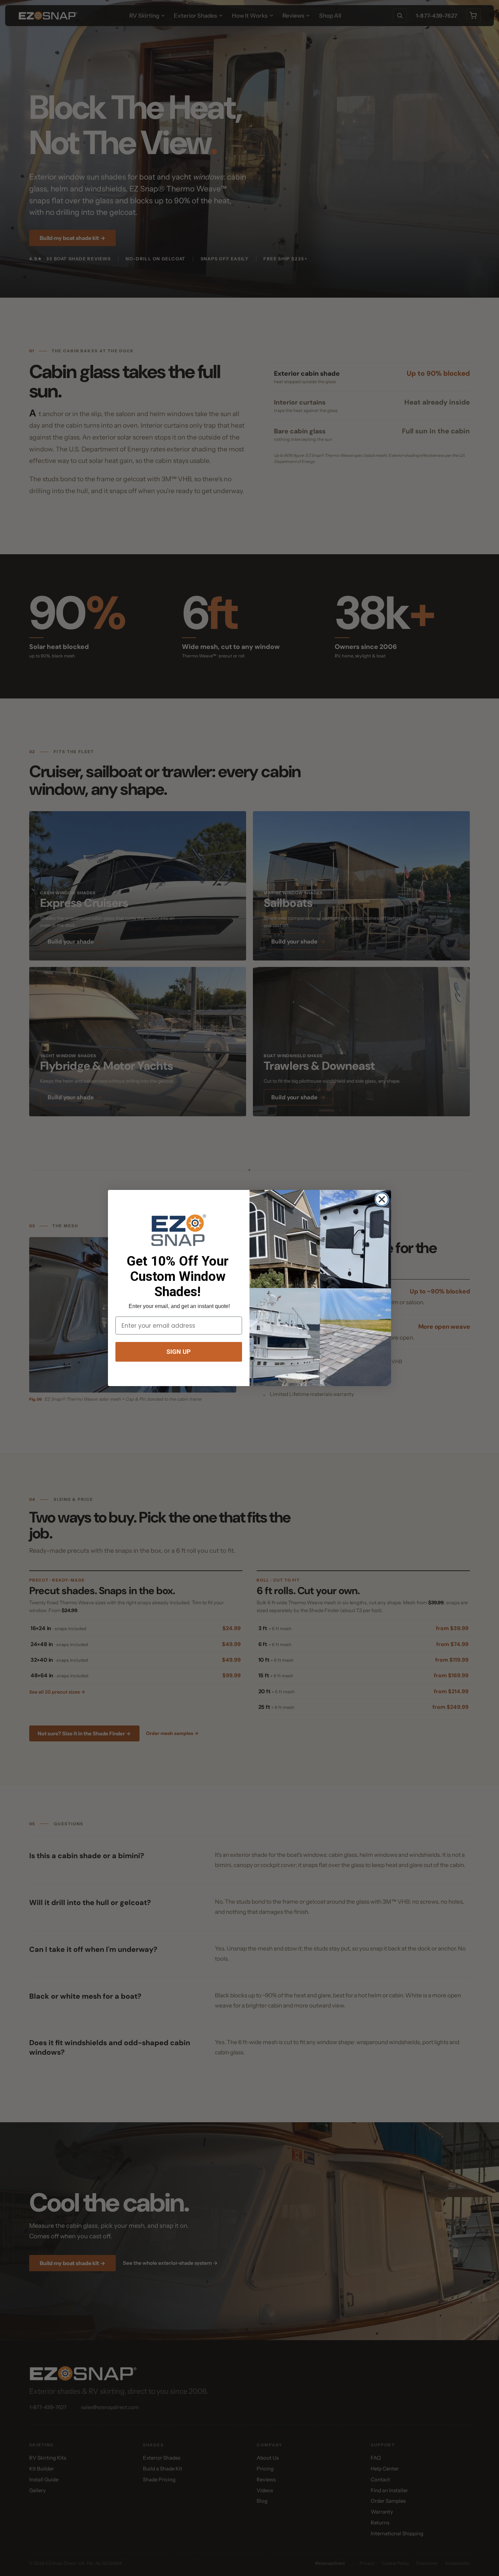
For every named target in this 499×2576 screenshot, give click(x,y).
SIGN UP (179, 1352)
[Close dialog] (382, 1199)
